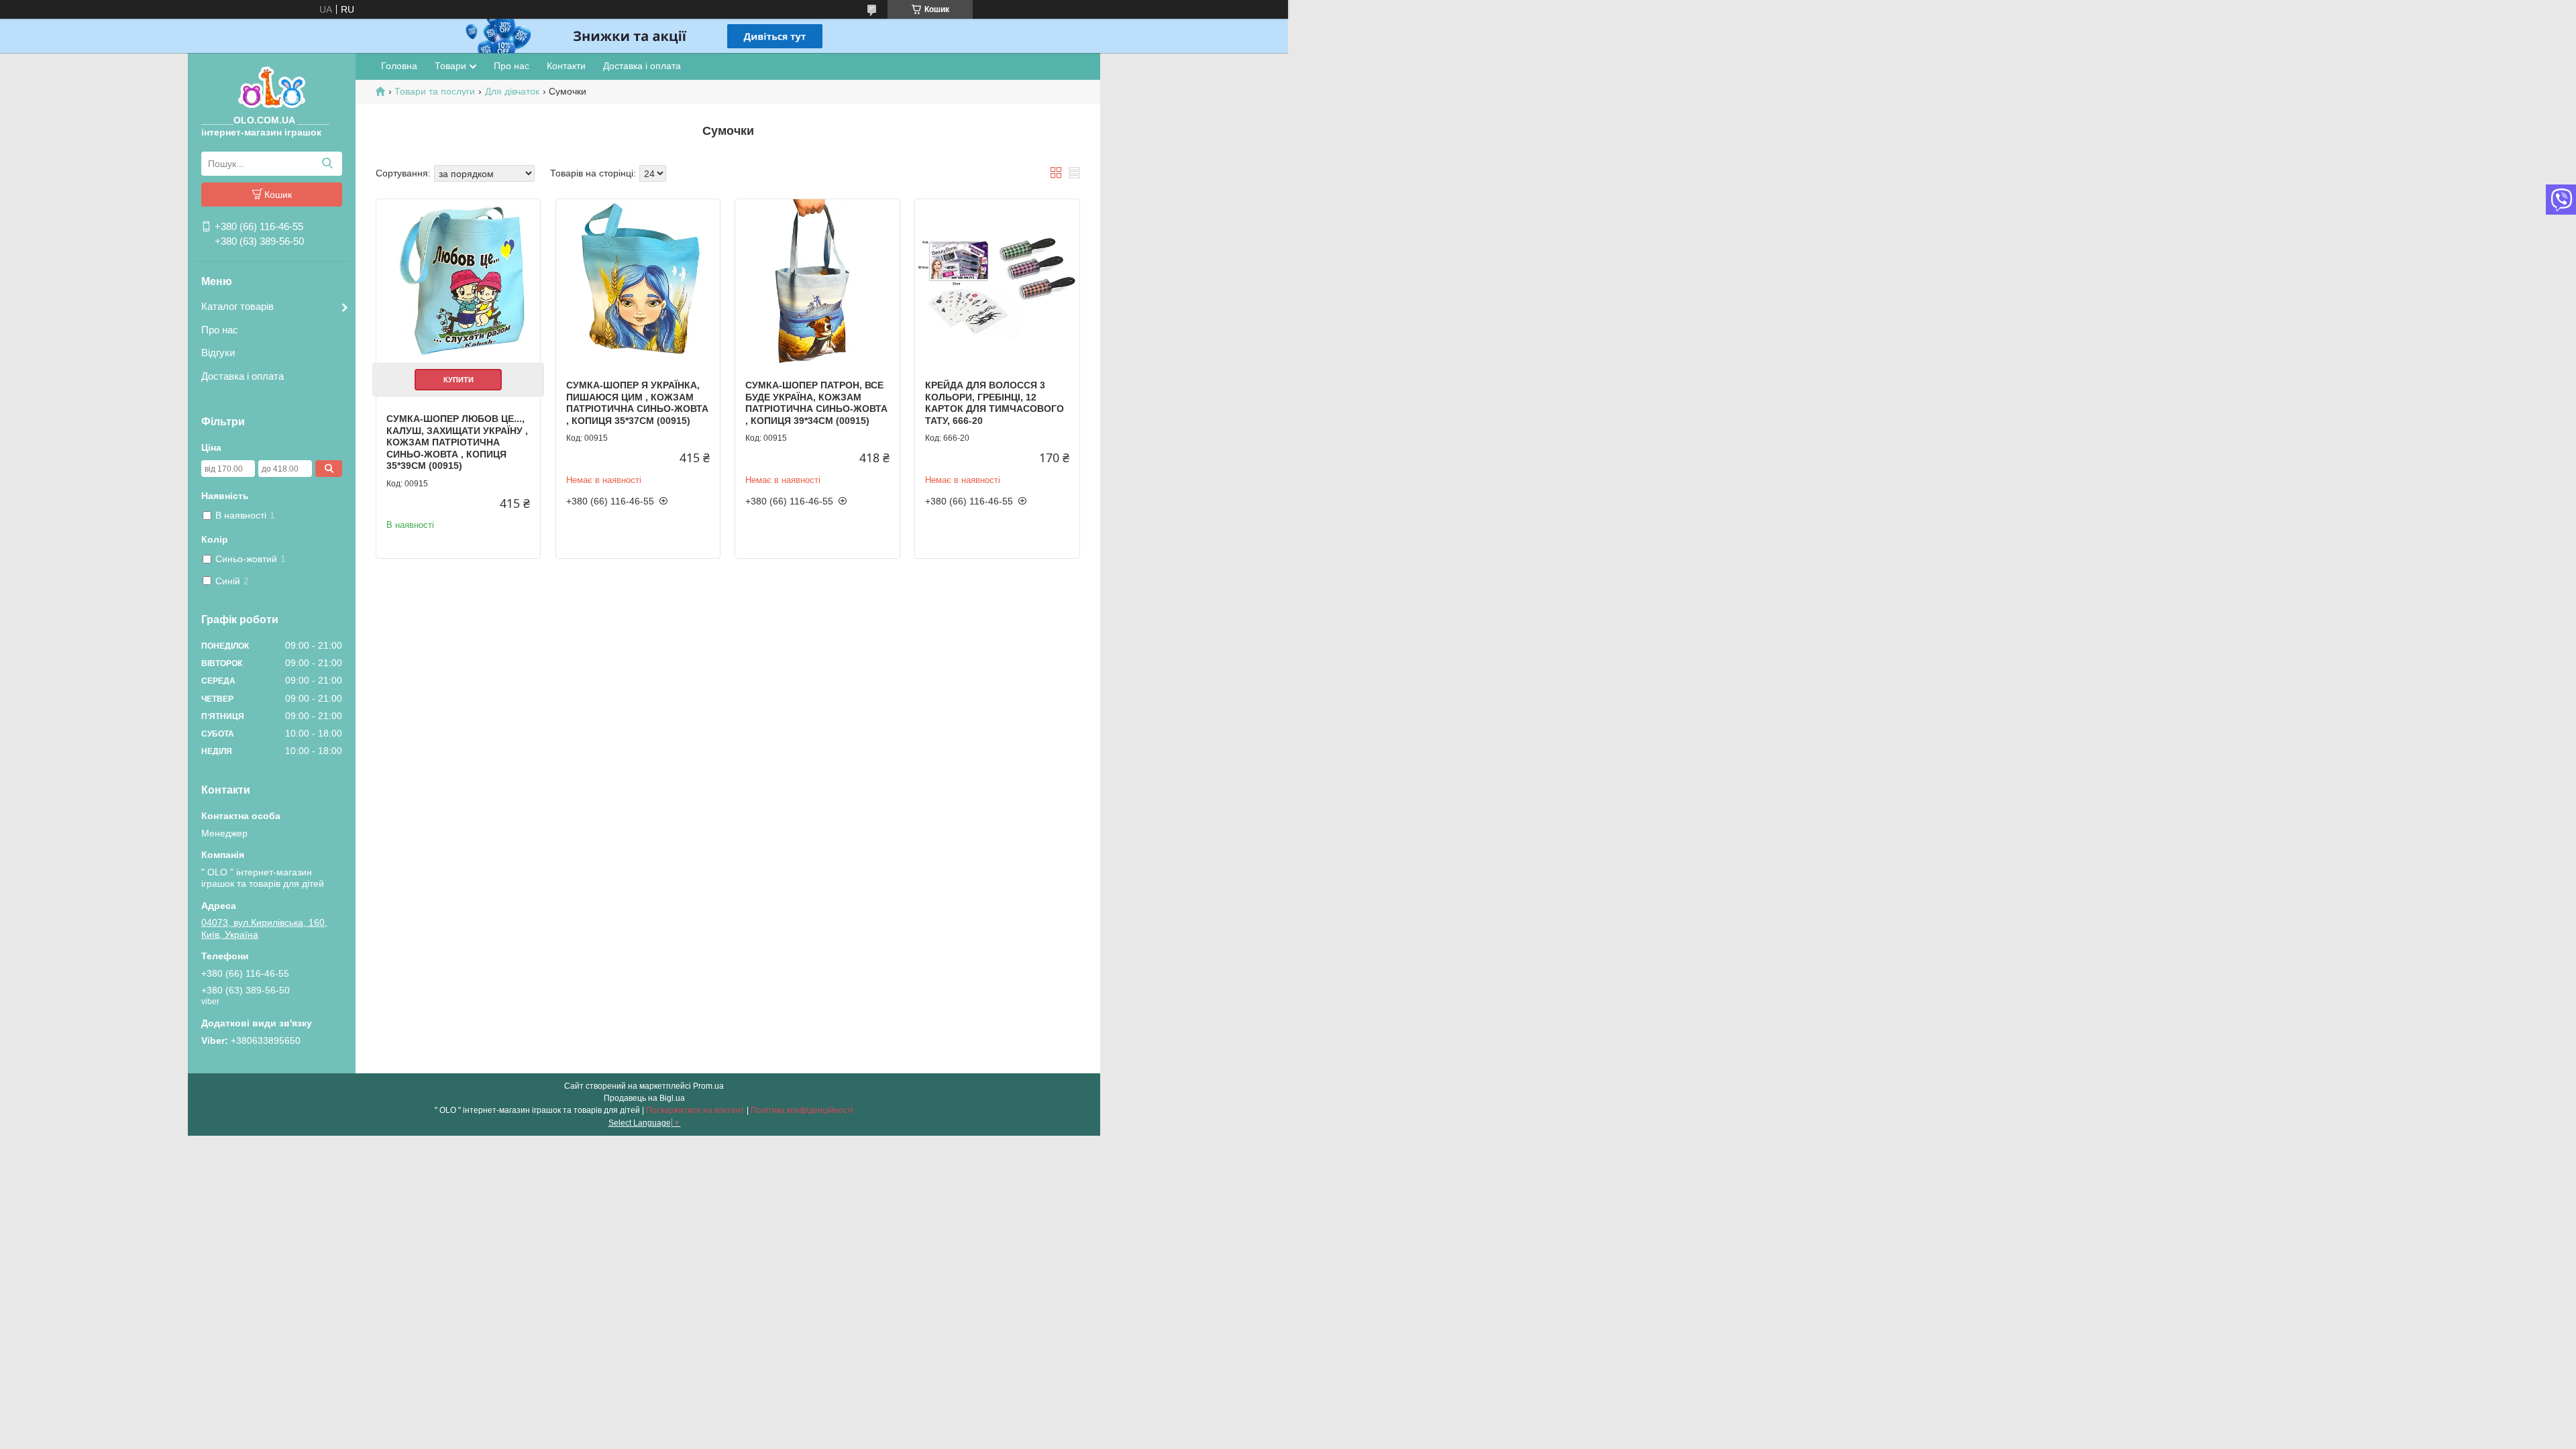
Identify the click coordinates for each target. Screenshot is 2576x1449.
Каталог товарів (237, 306)
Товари (450, 66)
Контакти (566, 66)
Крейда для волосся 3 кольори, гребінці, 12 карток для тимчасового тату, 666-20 (995, 403)
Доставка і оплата (243, 376)
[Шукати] (327, 164)
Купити (459, 380)
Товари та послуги (435, 91)
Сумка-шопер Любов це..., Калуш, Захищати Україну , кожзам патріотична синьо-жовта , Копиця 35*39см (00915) (457, 442)
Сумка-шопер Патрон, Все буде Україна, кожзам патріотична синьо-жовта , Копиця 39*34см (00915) (816, 403)
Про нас (220, 330)
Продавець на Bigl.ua (644, 1098)
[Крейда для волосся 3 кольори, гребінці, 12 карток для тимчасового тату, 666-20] (997, 281)
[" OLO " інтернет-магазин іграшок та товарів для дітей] (272, 87)
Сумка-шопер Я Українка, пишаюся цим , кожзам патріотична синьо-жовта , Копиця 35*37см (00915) (637, 403)
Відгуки (218, 353)
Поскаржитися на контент (695, 1110)
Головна (399, 66)
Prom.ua (708, 1086)
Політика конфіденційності (802, 1110)
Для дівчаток (512, 91)
